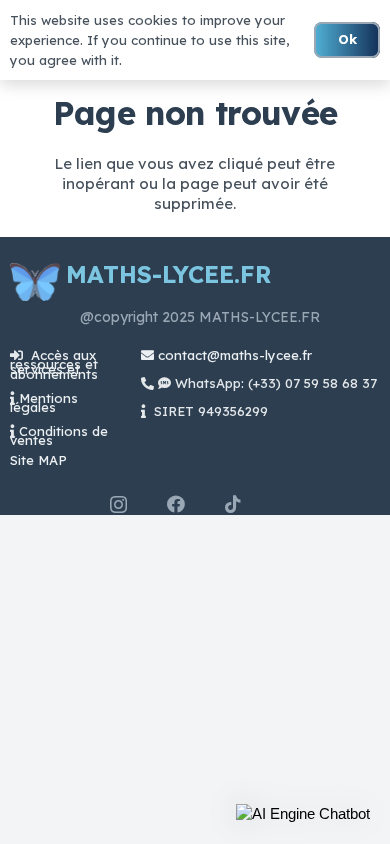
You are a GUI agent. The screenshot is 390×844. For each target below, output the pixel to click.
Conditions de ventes (59, 435)
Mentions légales (44, 402)
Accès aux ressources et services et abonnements (54, 364)
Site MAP (38, 460)
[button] (303, 814)
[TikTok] (233, 504)
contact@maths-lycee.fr (233, 355)
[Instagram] (118, 505)
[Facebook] (176, 504)
